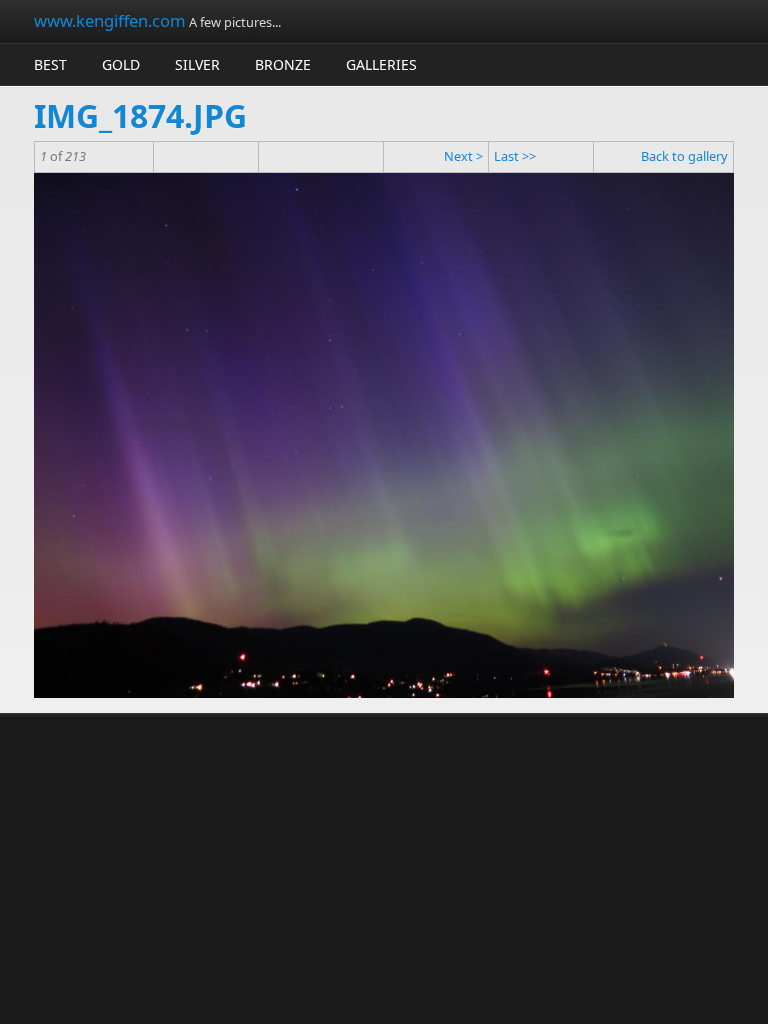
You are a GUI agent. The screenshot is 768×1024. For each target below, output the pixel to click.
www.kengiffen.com (110, 20)
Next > (463, 156)
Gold (121, 64)
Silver (197, 64)
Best (50, 64)
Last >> (515, 156)
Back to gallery (684, 156)
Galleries (381, 64)
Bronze (283, 64)
